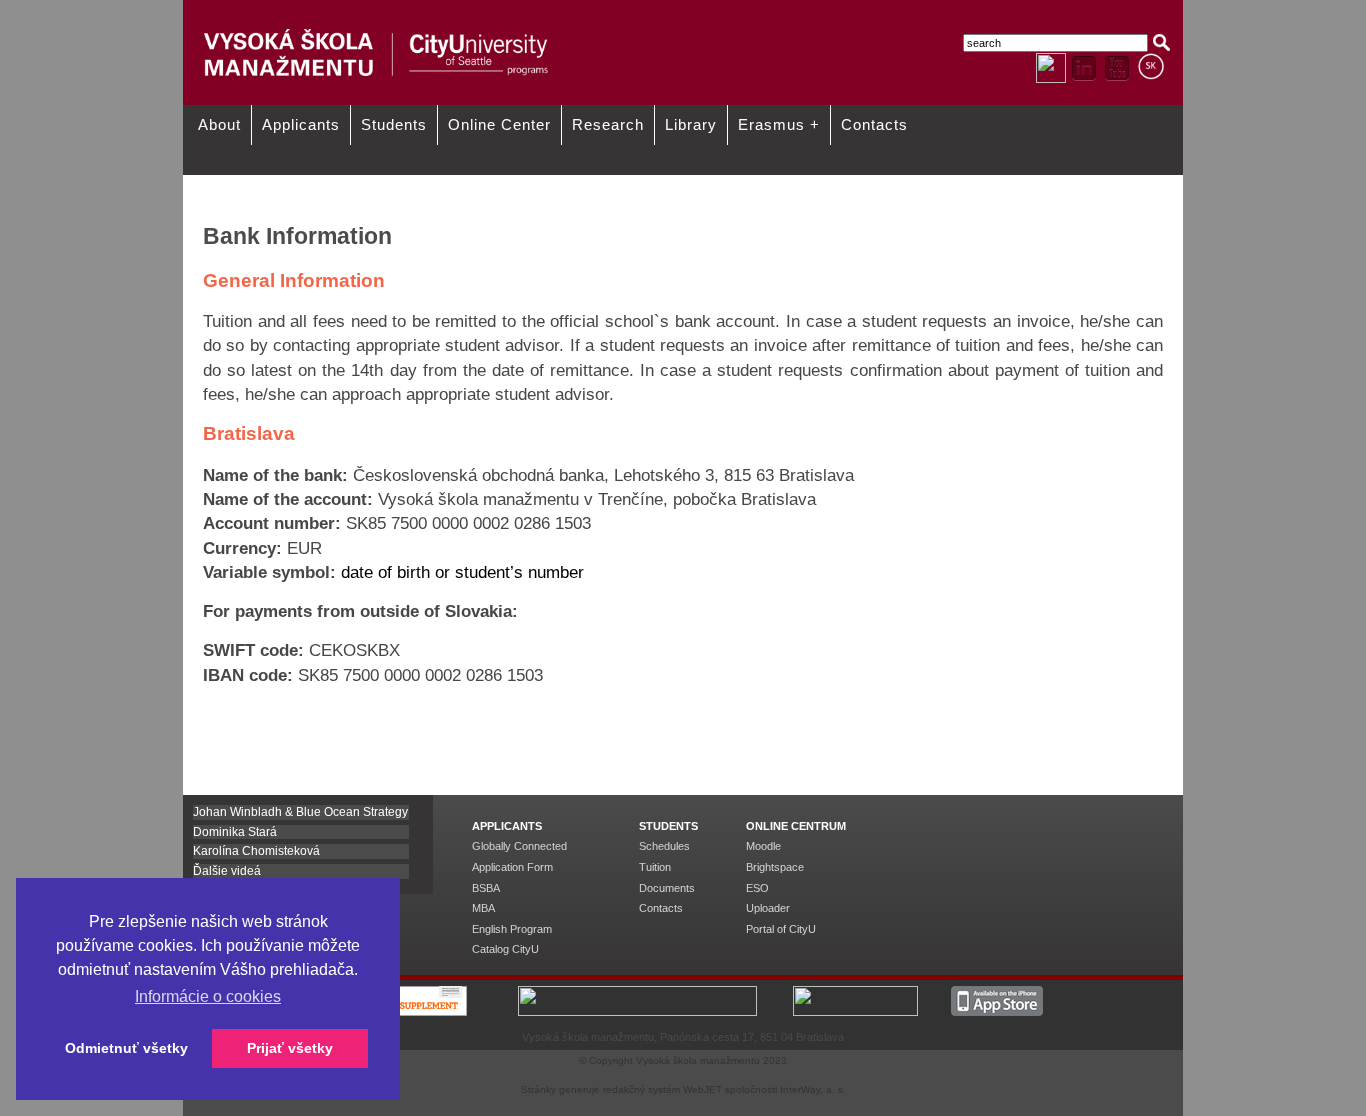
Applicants (301, 125)
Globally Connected (519, 846)
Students (394, 125)
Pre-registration (834, 182)
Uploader (768, 908)
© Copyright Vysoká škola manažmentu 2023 (683, 1060)
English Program (512, 929)
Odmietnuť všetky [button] (126, 1048)
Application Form (512, 867)
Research (608, 125)
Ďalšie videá (227, 871)
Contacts (874, 125)
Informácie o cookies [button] (208, 996)
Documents (667, 888)
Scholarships (627, 182)
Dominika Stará (235, 832)
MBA (483, 908)
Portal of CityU (781, 929)
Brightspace (775, 867)
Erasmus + (779, 125)
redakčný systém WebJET (662, 1089)
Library (691, 125)
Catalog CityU (505, 949)
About (219, 125)
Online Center (499, 125)
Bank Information (1039, 182)
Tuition (655, 867)
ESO (757, 888)
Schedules (664, 846)
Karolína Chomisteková (256, 851)
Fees (405, 182)
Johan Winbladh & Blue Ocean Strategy (300, 812)
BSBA (486, 888)
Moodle (763, 846)
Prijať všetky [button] (290, 1048)
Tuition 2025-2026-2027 (253, 182)
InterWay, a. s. (813, 1089)
